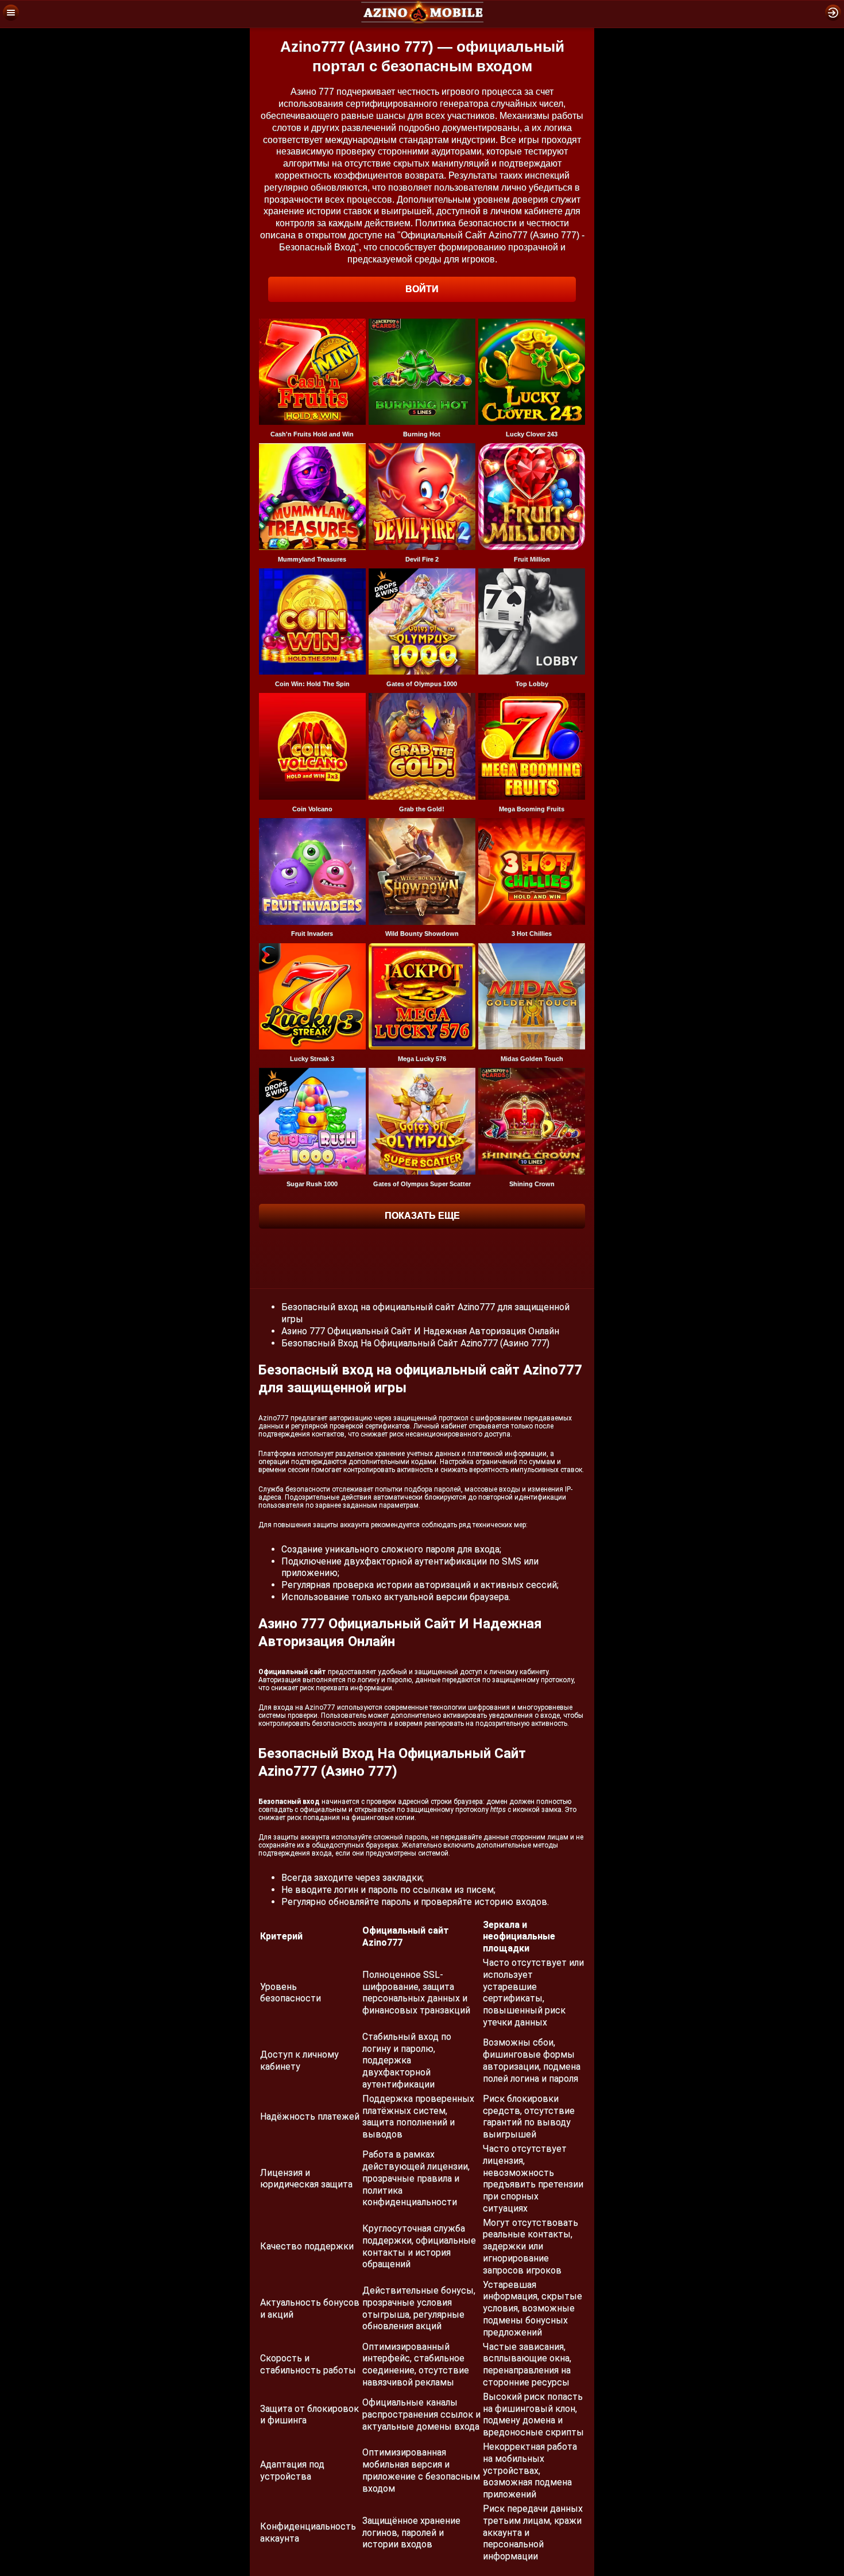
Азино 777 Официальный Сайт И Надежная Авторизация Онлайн (420, 1331)
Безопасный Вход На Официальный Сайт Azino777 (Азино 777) (415, 1343)
